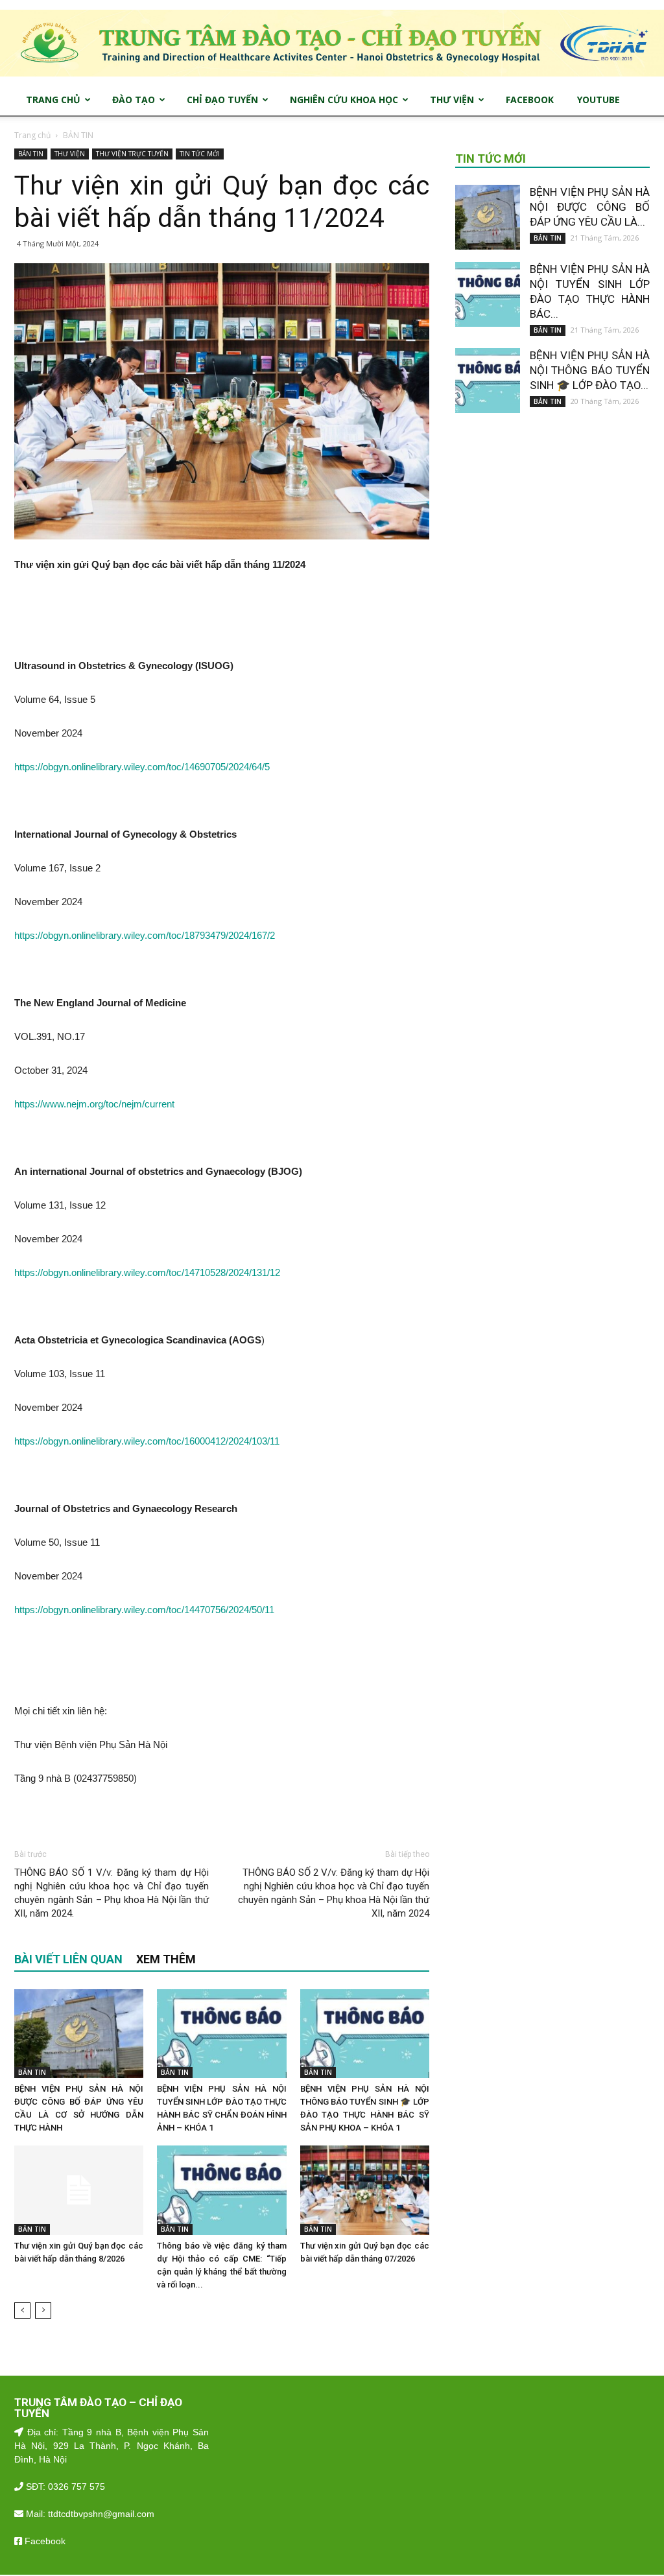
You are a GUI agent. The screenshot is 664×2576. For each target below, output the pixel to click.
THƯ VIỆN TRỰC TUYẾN (132, 154)
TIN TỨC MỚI (200, 154)
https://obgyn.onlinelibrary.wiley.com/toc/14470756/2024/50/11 (144, 1610)
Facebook (44, 2541)
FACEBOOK (530, 100)
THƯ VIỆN (452, 100)
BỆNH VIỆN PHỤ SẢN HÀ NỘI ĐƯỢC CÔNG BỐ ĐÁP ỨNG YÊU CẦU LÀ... (590, 207)
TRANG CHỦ (53, 100)
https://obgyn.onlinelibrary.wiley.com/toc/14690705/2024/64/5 (142, 767)
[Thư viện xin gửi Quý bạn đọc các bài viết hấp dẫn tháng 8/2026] (79, 2190)
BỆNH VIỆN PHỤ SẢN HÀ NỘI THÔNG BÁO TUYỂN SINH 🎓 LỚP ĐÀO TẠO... (590, 370)
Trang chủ (32, 135)
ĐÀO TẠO (134, 100)
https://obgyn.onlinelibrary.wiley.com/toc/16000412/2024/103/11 (147, 1441)
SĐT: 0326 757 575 (64, 2487)
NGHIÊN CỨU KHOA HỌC (344, 100)
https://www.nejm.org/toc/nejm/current (94, 1104)
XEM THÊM (166, 1959)
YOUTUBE (599, 100)
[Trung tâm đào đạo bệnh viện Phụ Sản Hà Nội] (332, 43)
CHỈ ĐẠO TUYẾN (222, 100)
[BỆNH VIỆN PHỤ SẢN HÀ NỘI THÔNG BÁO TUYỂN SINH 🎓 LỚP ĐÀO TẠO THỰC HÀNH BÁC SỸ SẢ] (365, 2034)
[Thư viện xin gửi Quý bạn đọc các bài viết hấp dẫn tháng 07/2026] (365, 2190)
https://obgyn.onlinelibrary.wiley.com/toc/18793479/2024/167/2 (145, 935)
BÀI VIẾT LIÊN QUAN (68, 1959)
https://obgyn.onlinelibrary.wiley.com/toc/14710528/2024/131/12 (147, 1272)
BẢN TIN (31, 154)
